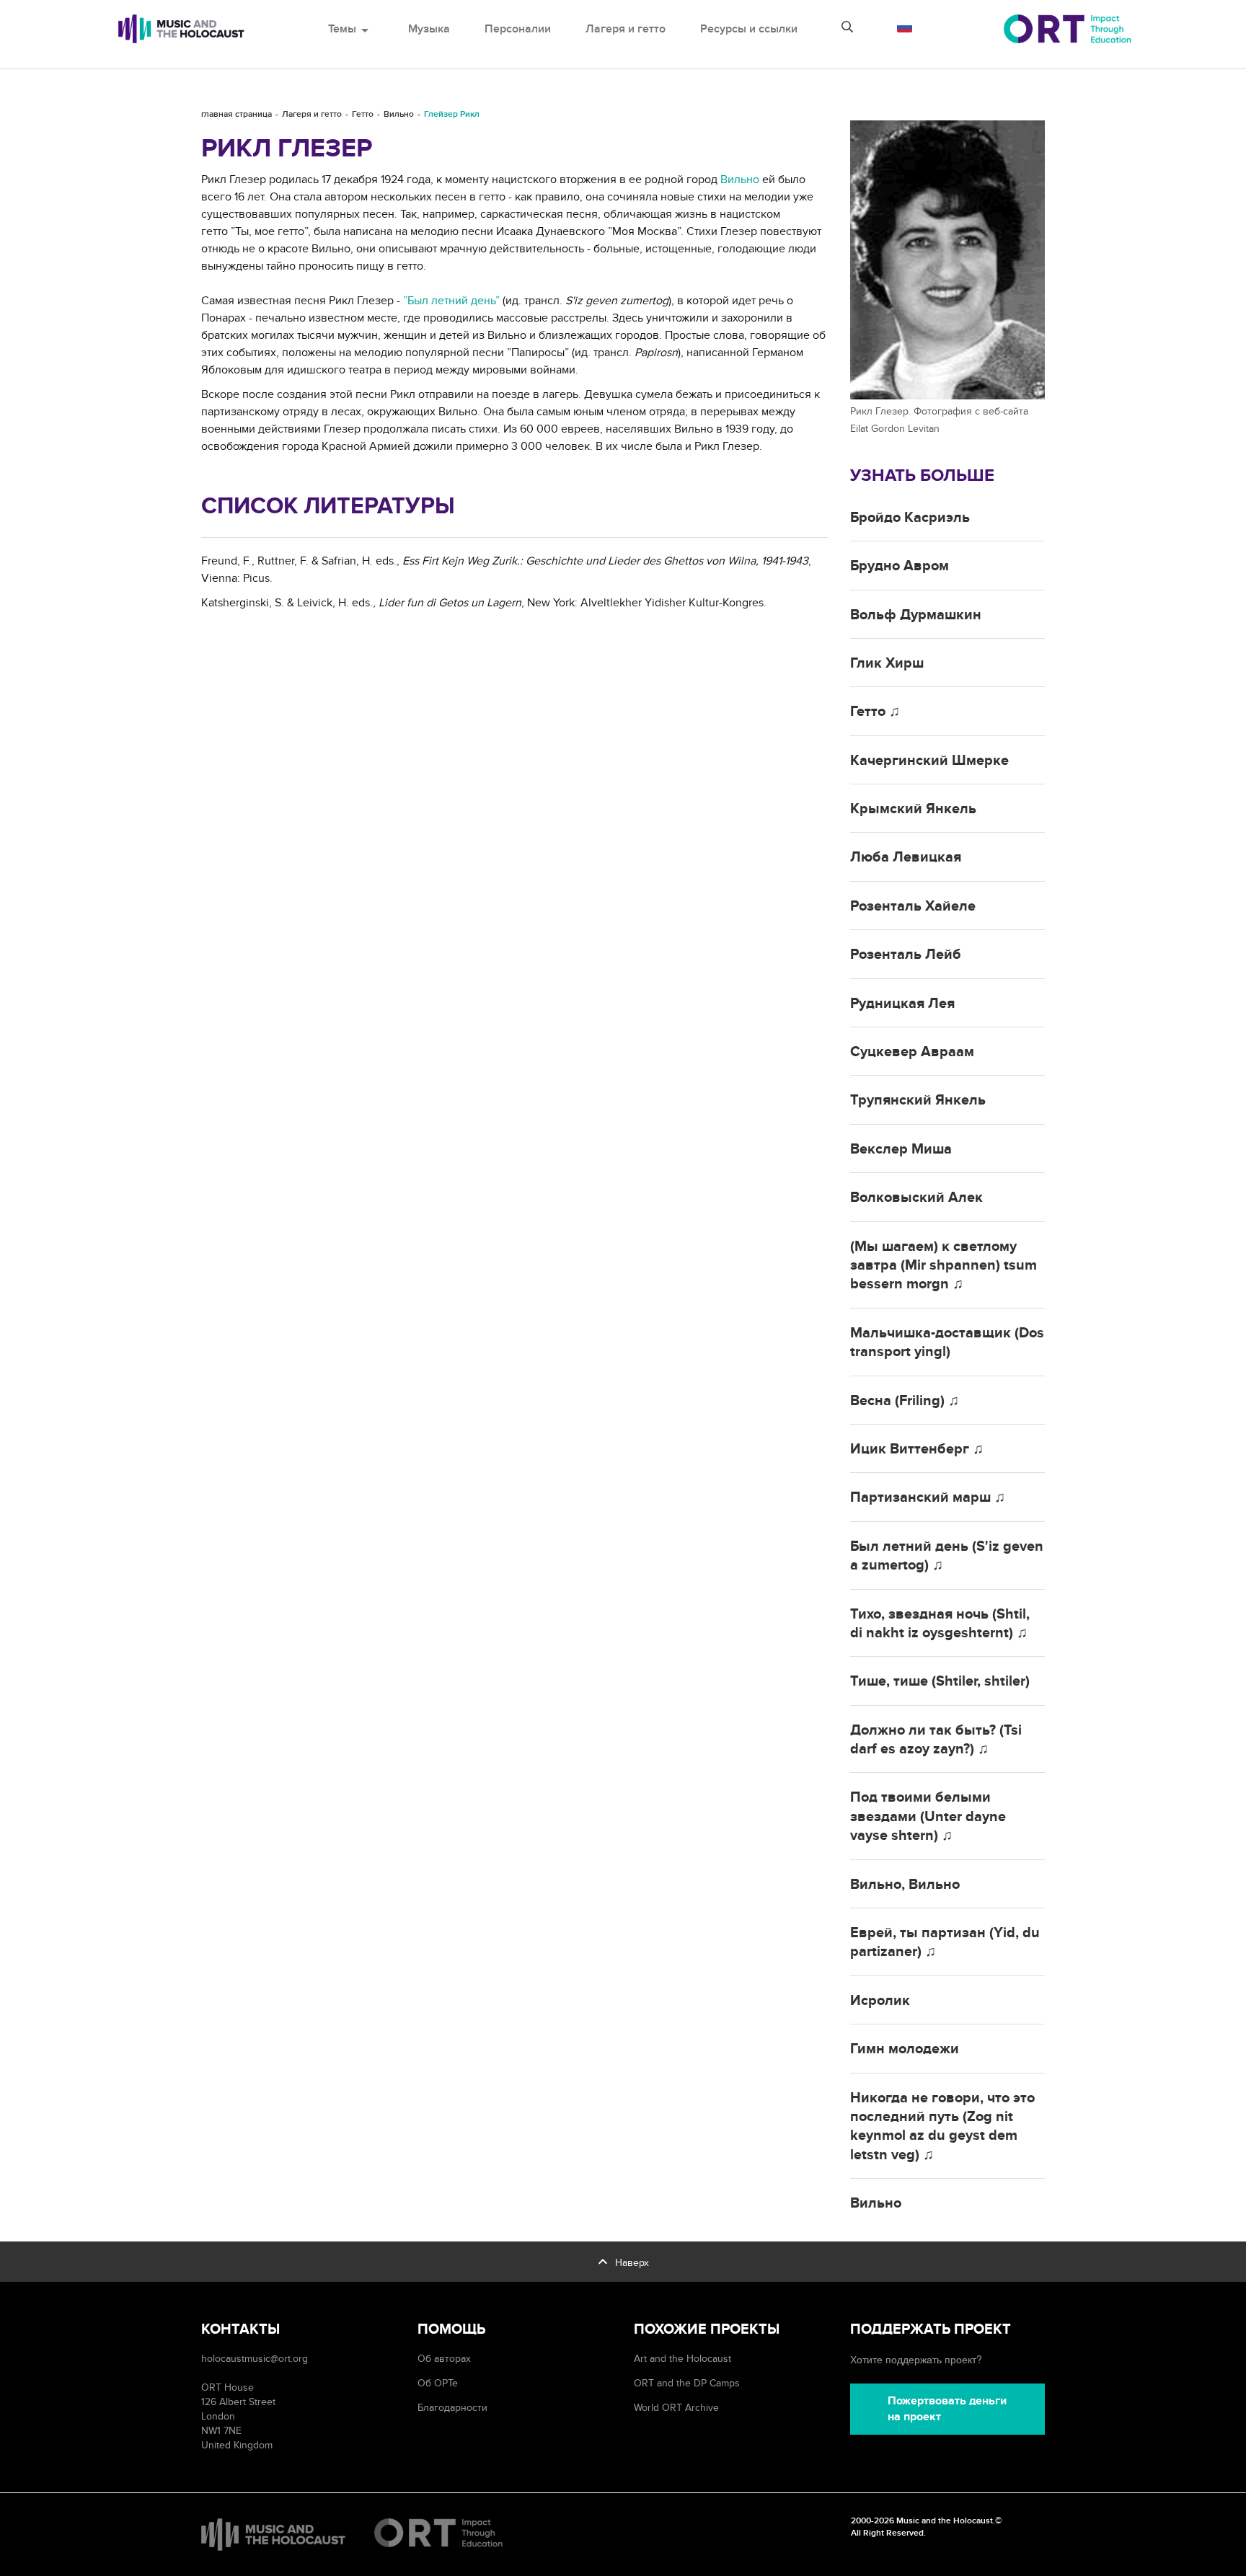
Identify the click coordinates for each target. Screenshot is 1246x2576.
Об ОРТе (438, 2383)
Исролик (880, 2001)
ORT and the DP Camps (687, 2383)
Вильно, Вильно (905, 1885)
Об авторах (444, 2359)
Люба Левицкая (906, 857)
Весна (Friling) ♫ (905, 1401)
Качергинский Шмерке (929, 761)
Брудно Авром (900, 566)
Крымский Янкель (913, 809)
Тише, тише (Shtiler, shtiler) (940, 1681)
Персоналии (518, 29)
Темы (351, 29)
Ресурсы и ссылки (749, 29)
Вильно (399, 114)
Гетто (363, 114)
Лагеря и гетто (626, 29)
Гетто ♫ (875, 712)
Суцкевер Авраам (912, 1052)
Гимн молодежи (905, 2049)
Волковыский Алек (916, 1198)
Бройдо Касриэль (910, 518)
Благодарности (452, 2408)
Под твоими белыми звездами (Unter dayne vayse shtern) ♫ (928, 1816)
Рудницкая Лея (902, 1004)
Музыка (429, 29)
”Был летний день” (451, 301)
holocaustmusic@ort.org (255, 2359)
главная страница (237, 114)
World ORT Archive (676, 2408)
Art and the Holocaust (682, 2359)
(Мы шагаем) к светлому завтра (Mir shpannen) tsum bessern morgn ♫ (944, 1266)
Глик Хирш (887, 663)
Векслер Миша (901, 1149)
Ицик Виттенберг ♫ (917, 1449)
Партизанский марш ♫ (928, 1497)
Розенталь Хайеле (913, 906)
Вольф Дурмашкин (916, 615)
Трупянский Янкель (918, 1100)
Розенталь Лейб (906, 955)
